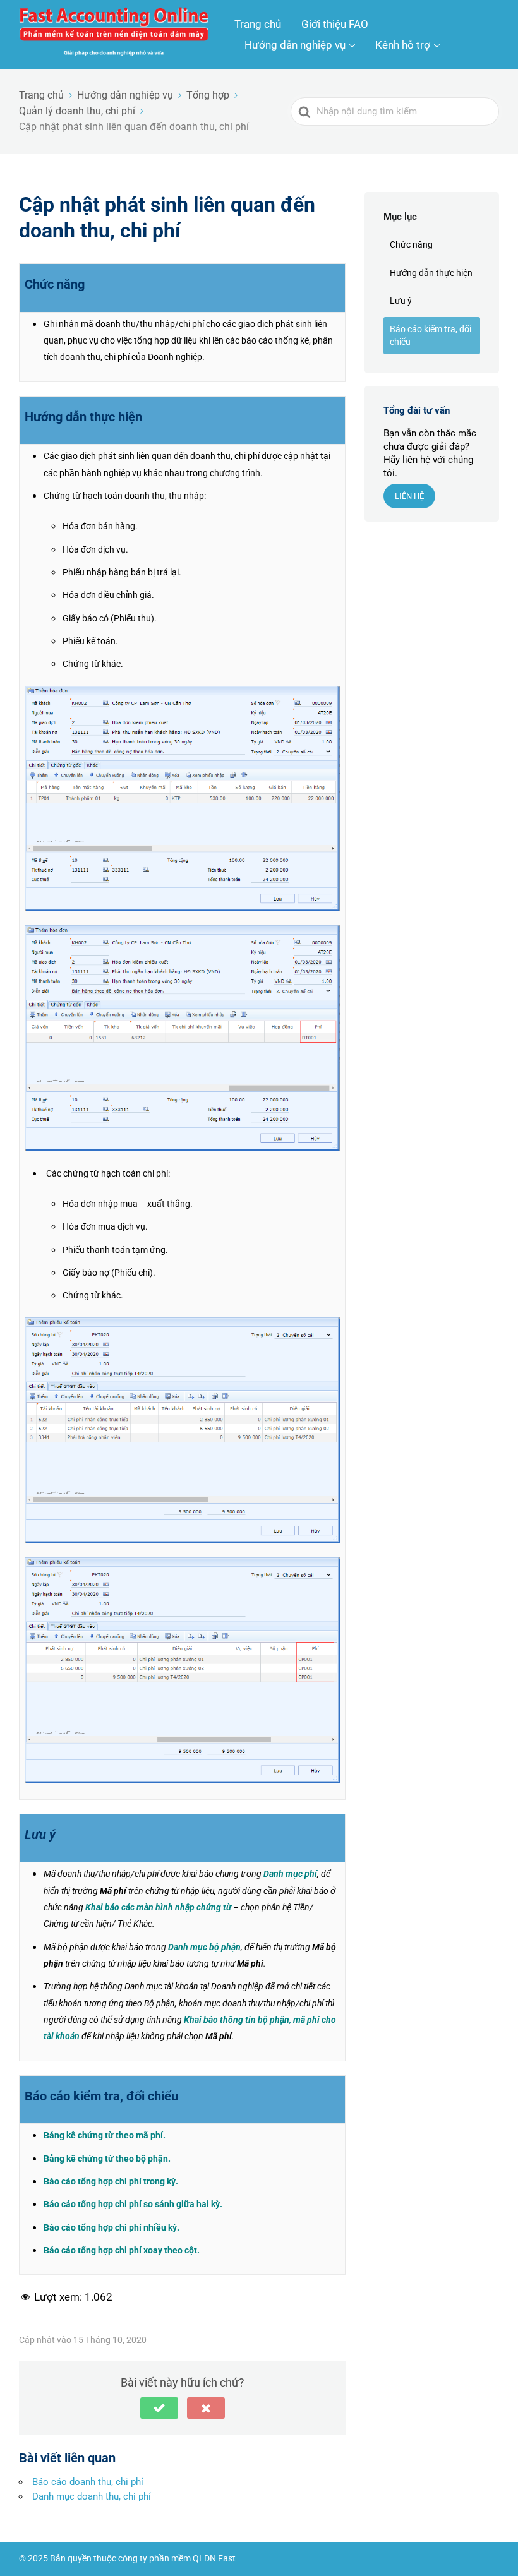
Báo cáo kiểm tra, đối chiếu (431, 335)
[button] (159, 2408)
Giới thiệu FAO (335, 24)
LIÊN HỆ (409, 496)
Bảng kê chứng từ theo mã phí (103, 2135)
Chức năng (411, 244)
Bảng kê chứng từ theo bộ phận (106, 2159)
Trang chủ (258, 24)
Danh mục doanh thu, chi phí (92, 2496)
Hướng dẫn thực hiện (431, 273)
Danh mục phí (290, 1874)
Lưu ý (401, 301)
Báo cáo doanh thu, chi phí (88, 2482)
